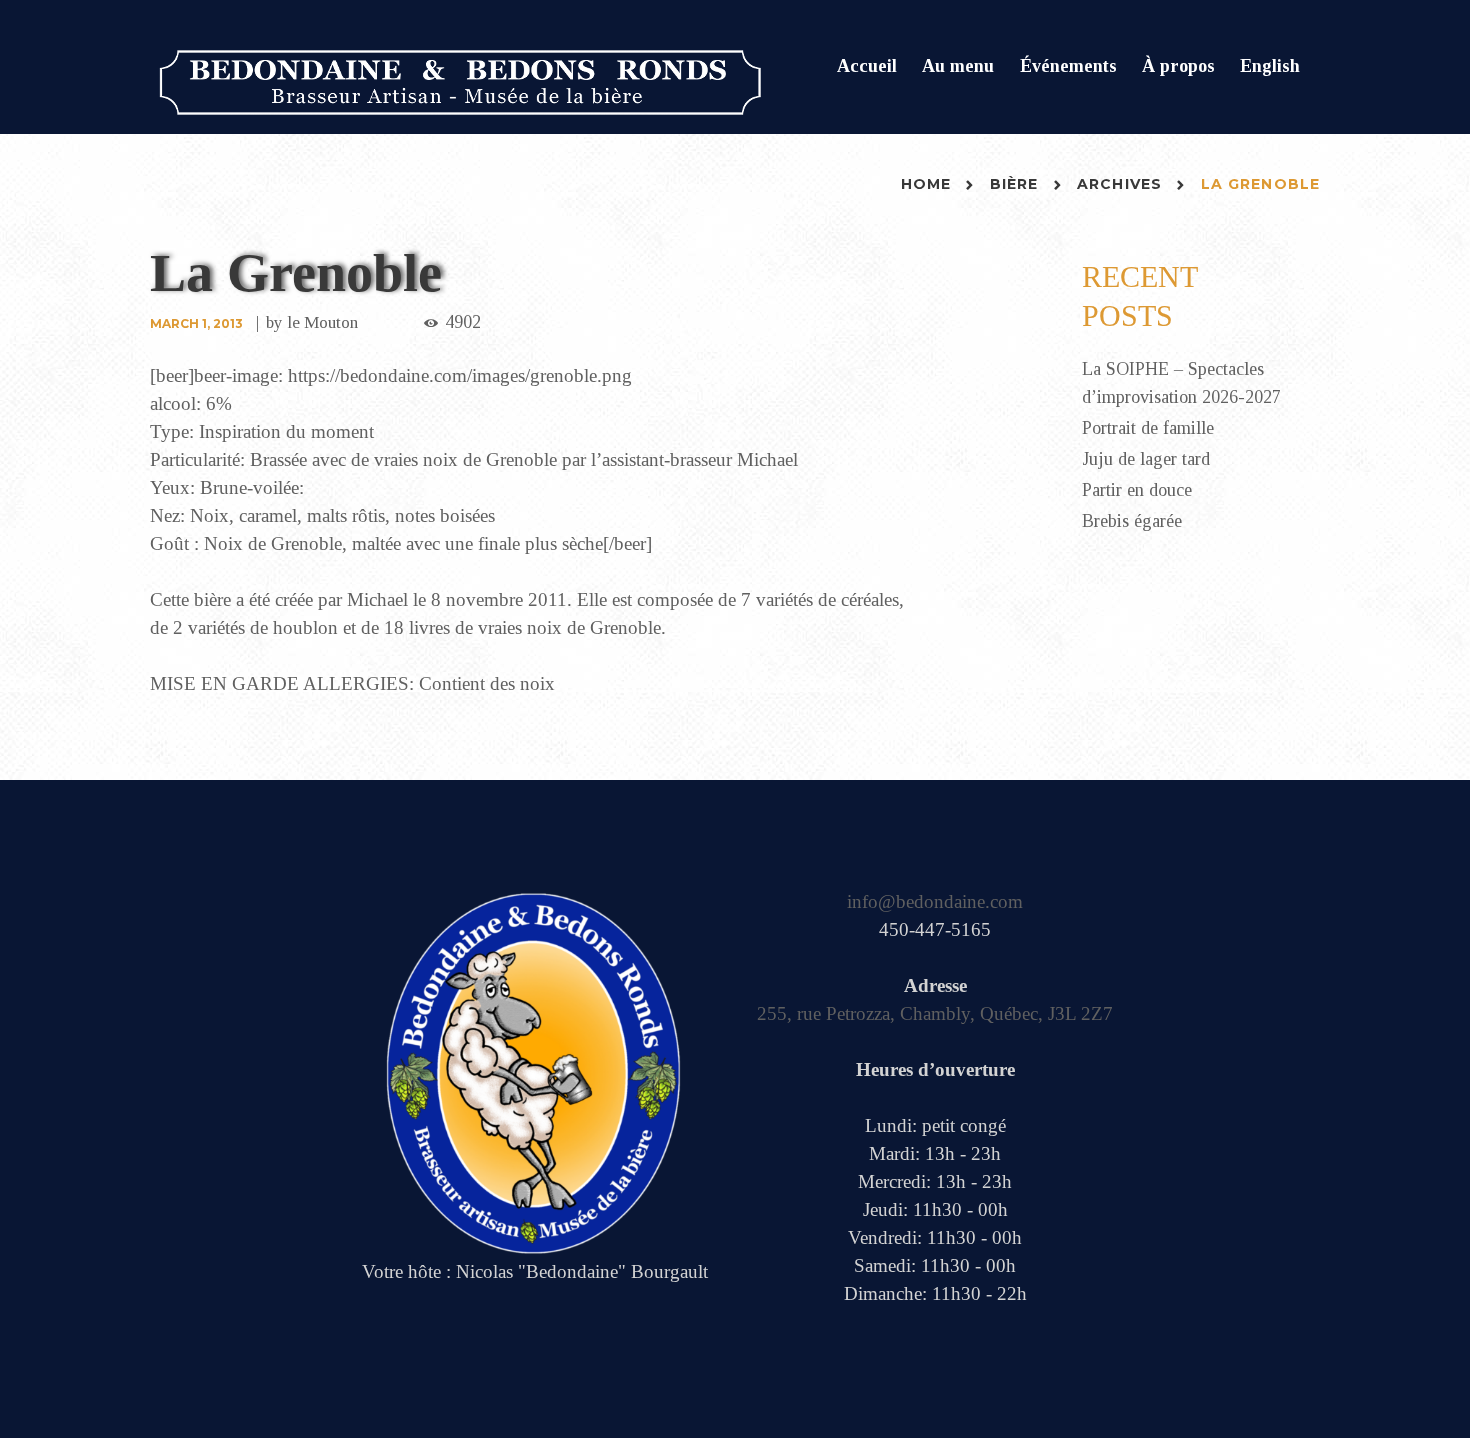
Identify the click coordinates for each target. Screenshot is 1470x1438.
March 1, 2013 (196, 323)
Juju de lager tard (1146, 459)
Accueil (867, 66)
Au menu (958, 66)
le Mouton (322, 322)
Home (926, 184)
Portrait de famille (1148, 428)
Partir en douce (1137, 490)
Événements (1068, 66)
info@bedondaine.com (935, 901)
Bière (1014, 184)
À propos (1178, 66)
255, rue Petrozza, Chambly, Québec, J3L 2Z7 (935, 1013)
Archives (1119, 184)
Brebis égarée (1132, 521)
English (1270, 66)
